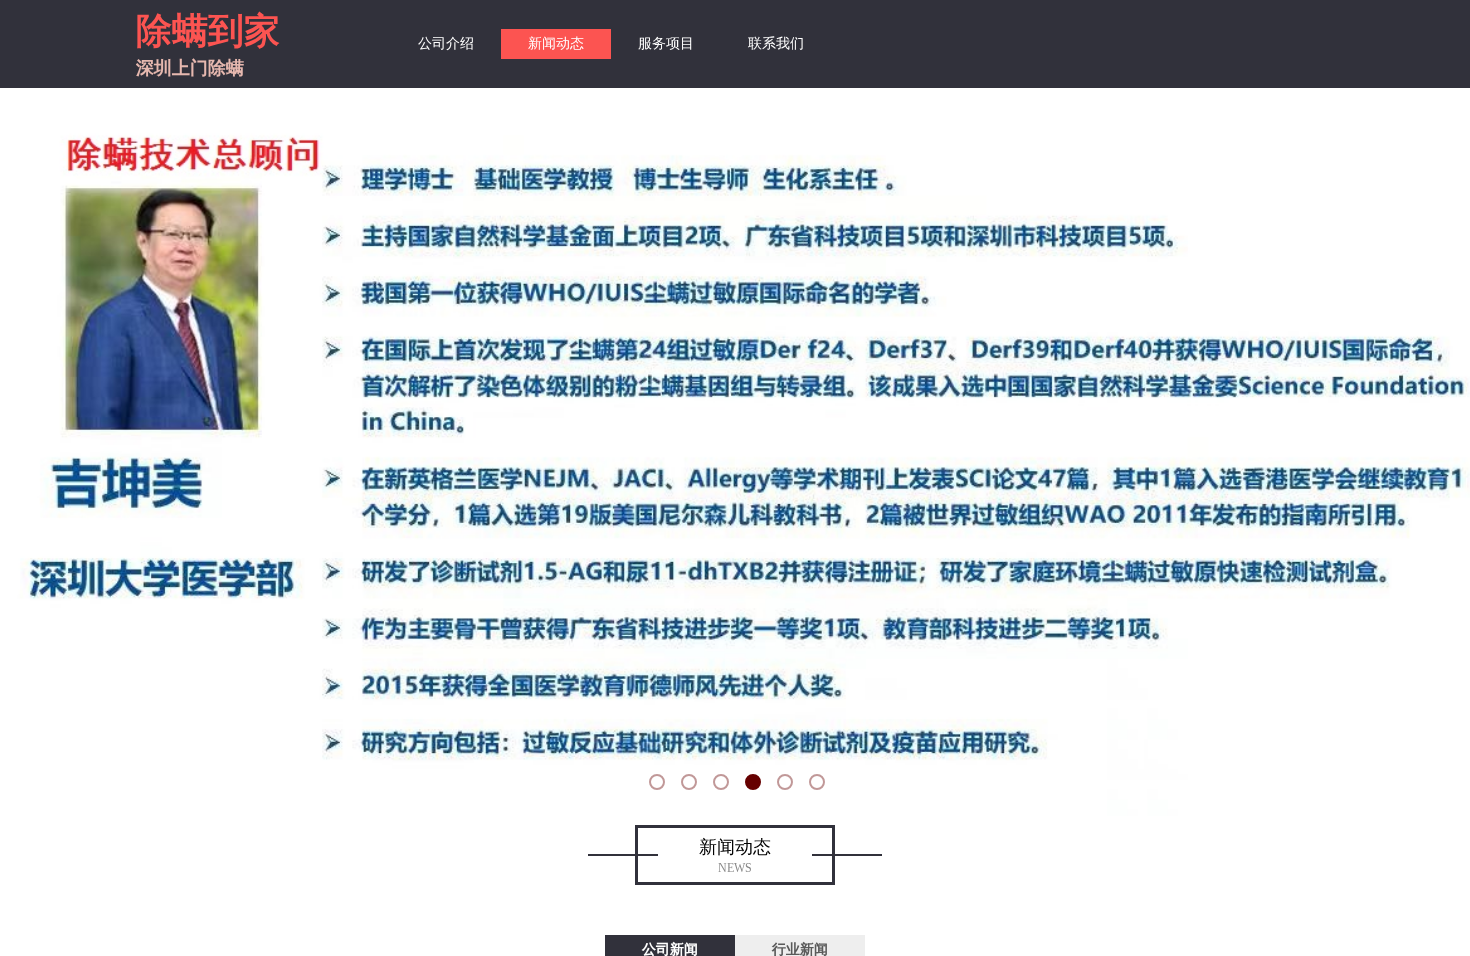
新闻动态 (556, 43)
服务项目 (666, 43)
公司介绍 (446, 43)
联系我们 (776, 43)
